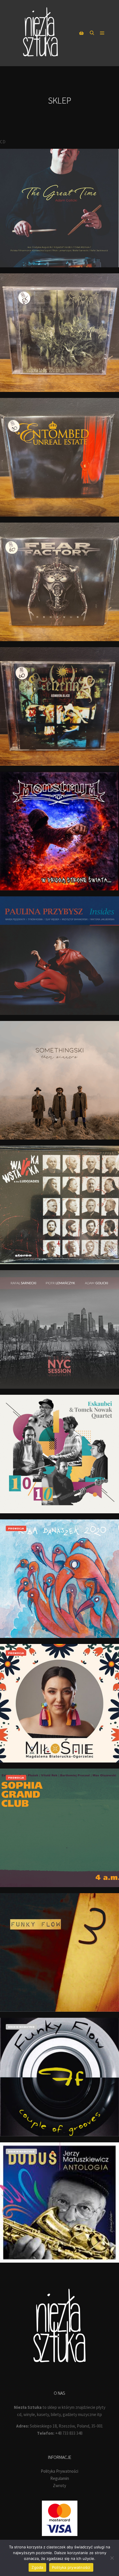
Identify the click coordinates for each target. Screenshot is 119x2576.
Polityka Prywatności (59, 2471)
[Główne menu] (102, 33)
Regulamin (60, 2478)
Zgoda (37, 2567)
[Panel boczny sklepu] (81, 33)
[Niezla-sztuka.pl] (40, 33)
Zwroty (59, 2486)
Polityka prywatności (71, 2567)
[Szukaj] (92, 33)
